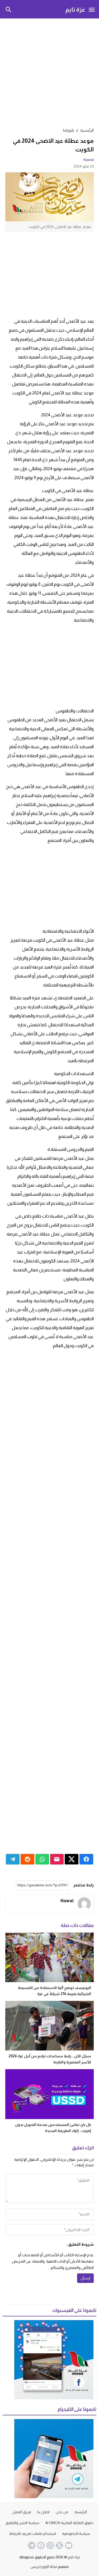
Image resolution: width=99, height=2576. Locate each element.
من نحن (62, 2512)
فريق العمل (22, 2512)
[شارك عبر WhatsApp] (42, 1859)
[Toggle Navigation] (92, 9)
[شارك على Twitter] (72, 1859)
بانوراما (69, 130)
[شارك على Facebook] (86, 1859)
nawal (89, 160)
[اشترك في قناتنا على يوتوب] (68, 2545)
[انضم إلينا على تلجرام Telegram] (31, 2545)
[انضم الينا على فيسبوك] (40, 2545)
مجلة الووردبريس (44, 2567)
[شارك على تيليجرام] (13, 1859)
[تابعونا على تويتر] (59, 2545)
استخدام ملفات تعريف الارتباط (33, 2534)
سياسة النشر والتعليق (22, 2523)
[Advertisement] (49, 72)
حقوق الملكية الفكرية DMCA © (69, 2523)
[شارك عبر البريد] (57, 1859)
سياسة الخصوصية (76, 2534)
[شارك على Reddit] (27, 1859)
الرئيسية (81, 2512)
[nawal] (84, 1904)
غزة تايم (75, 9)
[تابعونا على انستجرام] (50, 2545)
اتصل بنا (43, 2512)
